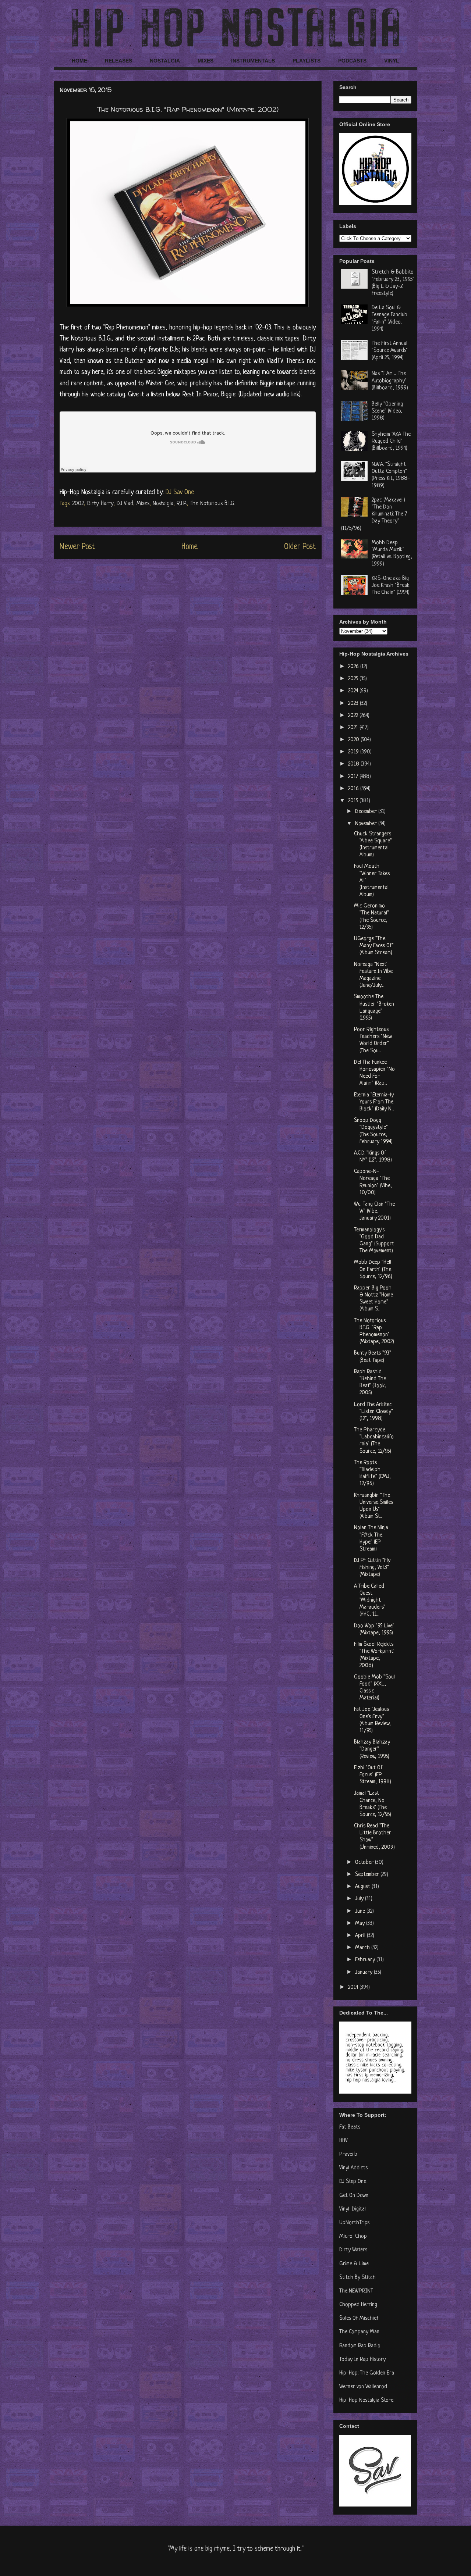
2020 (354, 740)
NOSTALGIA (165, 61)
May (361, 1924)
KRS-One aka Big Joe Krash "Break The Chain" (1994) (391, 586)
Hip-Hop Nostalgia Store (366, 2400)
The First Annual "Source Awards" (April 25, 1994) (390, 351)
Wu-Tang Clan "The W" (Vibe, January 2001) (374, 1211)
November (367, 824)
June (361, 1911)
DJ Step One (353, 2182)
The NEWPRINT (356, 2291)
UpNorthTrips (354, 2223)
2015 (354, 801)
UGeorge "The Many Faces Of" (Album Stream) (374, 946)
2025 (354, 679)
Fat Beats (350, 2127)
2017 (354, 777)
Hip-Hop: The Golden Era (367, 2373)
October (365, 1863)
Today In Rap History (362, 2360)
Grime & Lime (354, 2264)
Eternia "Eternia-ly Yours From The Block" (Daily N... (374, 1102)
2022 (354, 716)
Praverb (348, 2154)
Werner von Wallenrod (363, 2387)
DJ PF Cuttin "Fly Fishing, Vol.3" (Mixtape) (372, 1568)
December (367, 812)
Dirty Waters (353, 2250)
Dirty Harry (100, 504)
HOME (79, 61)
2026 (354, 667)
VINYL (392, 61)
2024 (354, 691)
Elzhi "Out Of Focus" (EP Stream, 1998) (373, 1775)
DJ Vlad (125, 504)
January (364, 1972)
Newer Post (77, 547)
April (361, 1936)
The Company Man (359, 2332)
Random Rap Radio (360, 2346)
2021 (354, 728)
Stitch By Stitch (357, 2278)
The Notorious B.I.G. (213, 504)
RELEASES (118, 61)
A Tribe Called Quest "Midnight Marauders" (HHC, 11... (370, 1601)
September (368, 1875)
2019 (354, 752)
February (366, 1960)
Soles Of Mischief (359, 2318)
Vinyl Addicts (353, 2168)
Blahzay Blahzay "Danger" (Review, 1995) (372, 1749)
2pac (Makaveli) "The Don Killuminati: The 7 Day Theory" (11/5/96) (374, 514)
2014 (354, 1988)
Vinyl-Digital (353, 2209)
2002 (78, 504)
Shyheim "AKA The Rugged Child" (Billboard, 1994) (391, 441)
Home (190, 547)
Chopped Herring (358, 2305)
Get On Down (354, 2196)
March (363, 1948)
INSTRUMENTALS (253, 61)
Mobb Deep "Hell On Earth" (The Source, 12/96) (373, 1269)
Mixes (143, 504)
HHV (343, 2141)
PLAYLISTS (307, 61)
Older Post (300, 547)
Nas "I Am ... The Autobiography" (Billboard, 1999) (390, 381)
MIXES (206, 61)
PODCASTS (352, 61)
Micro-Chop (353, 2236)
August (363, 1887)
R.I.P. (182, 504)
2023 (354, 704)
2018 (354, 764)
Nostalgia (163, 504)
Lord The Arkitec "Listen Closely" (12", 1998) (373, 1412)
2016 (354, 789)
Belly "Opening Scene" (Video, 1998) (387, 411)
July (360, 1899)
